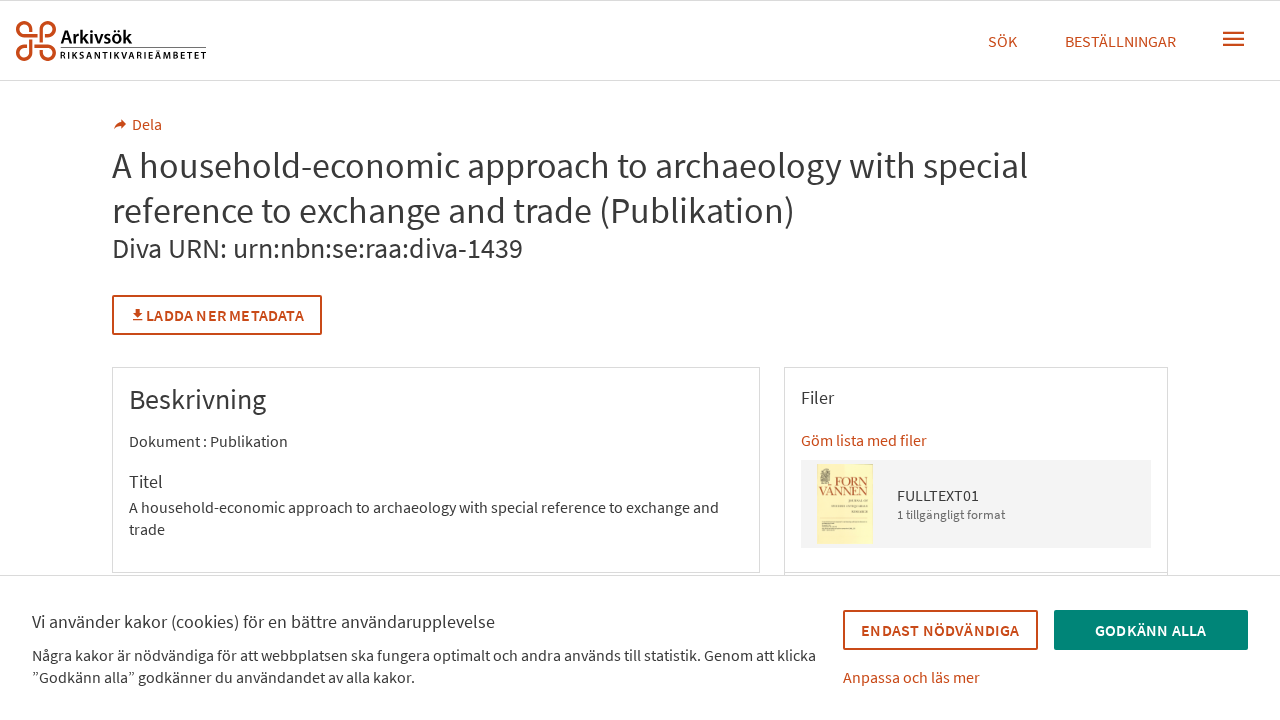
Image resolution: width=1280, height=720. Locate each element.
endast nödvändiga (940, 630)
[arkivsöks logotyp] (111, 41)
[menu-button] (1234, 39)
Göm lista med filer (864, 440)
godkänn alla (1150, 630)
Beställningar (1120, 41)
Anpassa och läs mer (911, 677)
